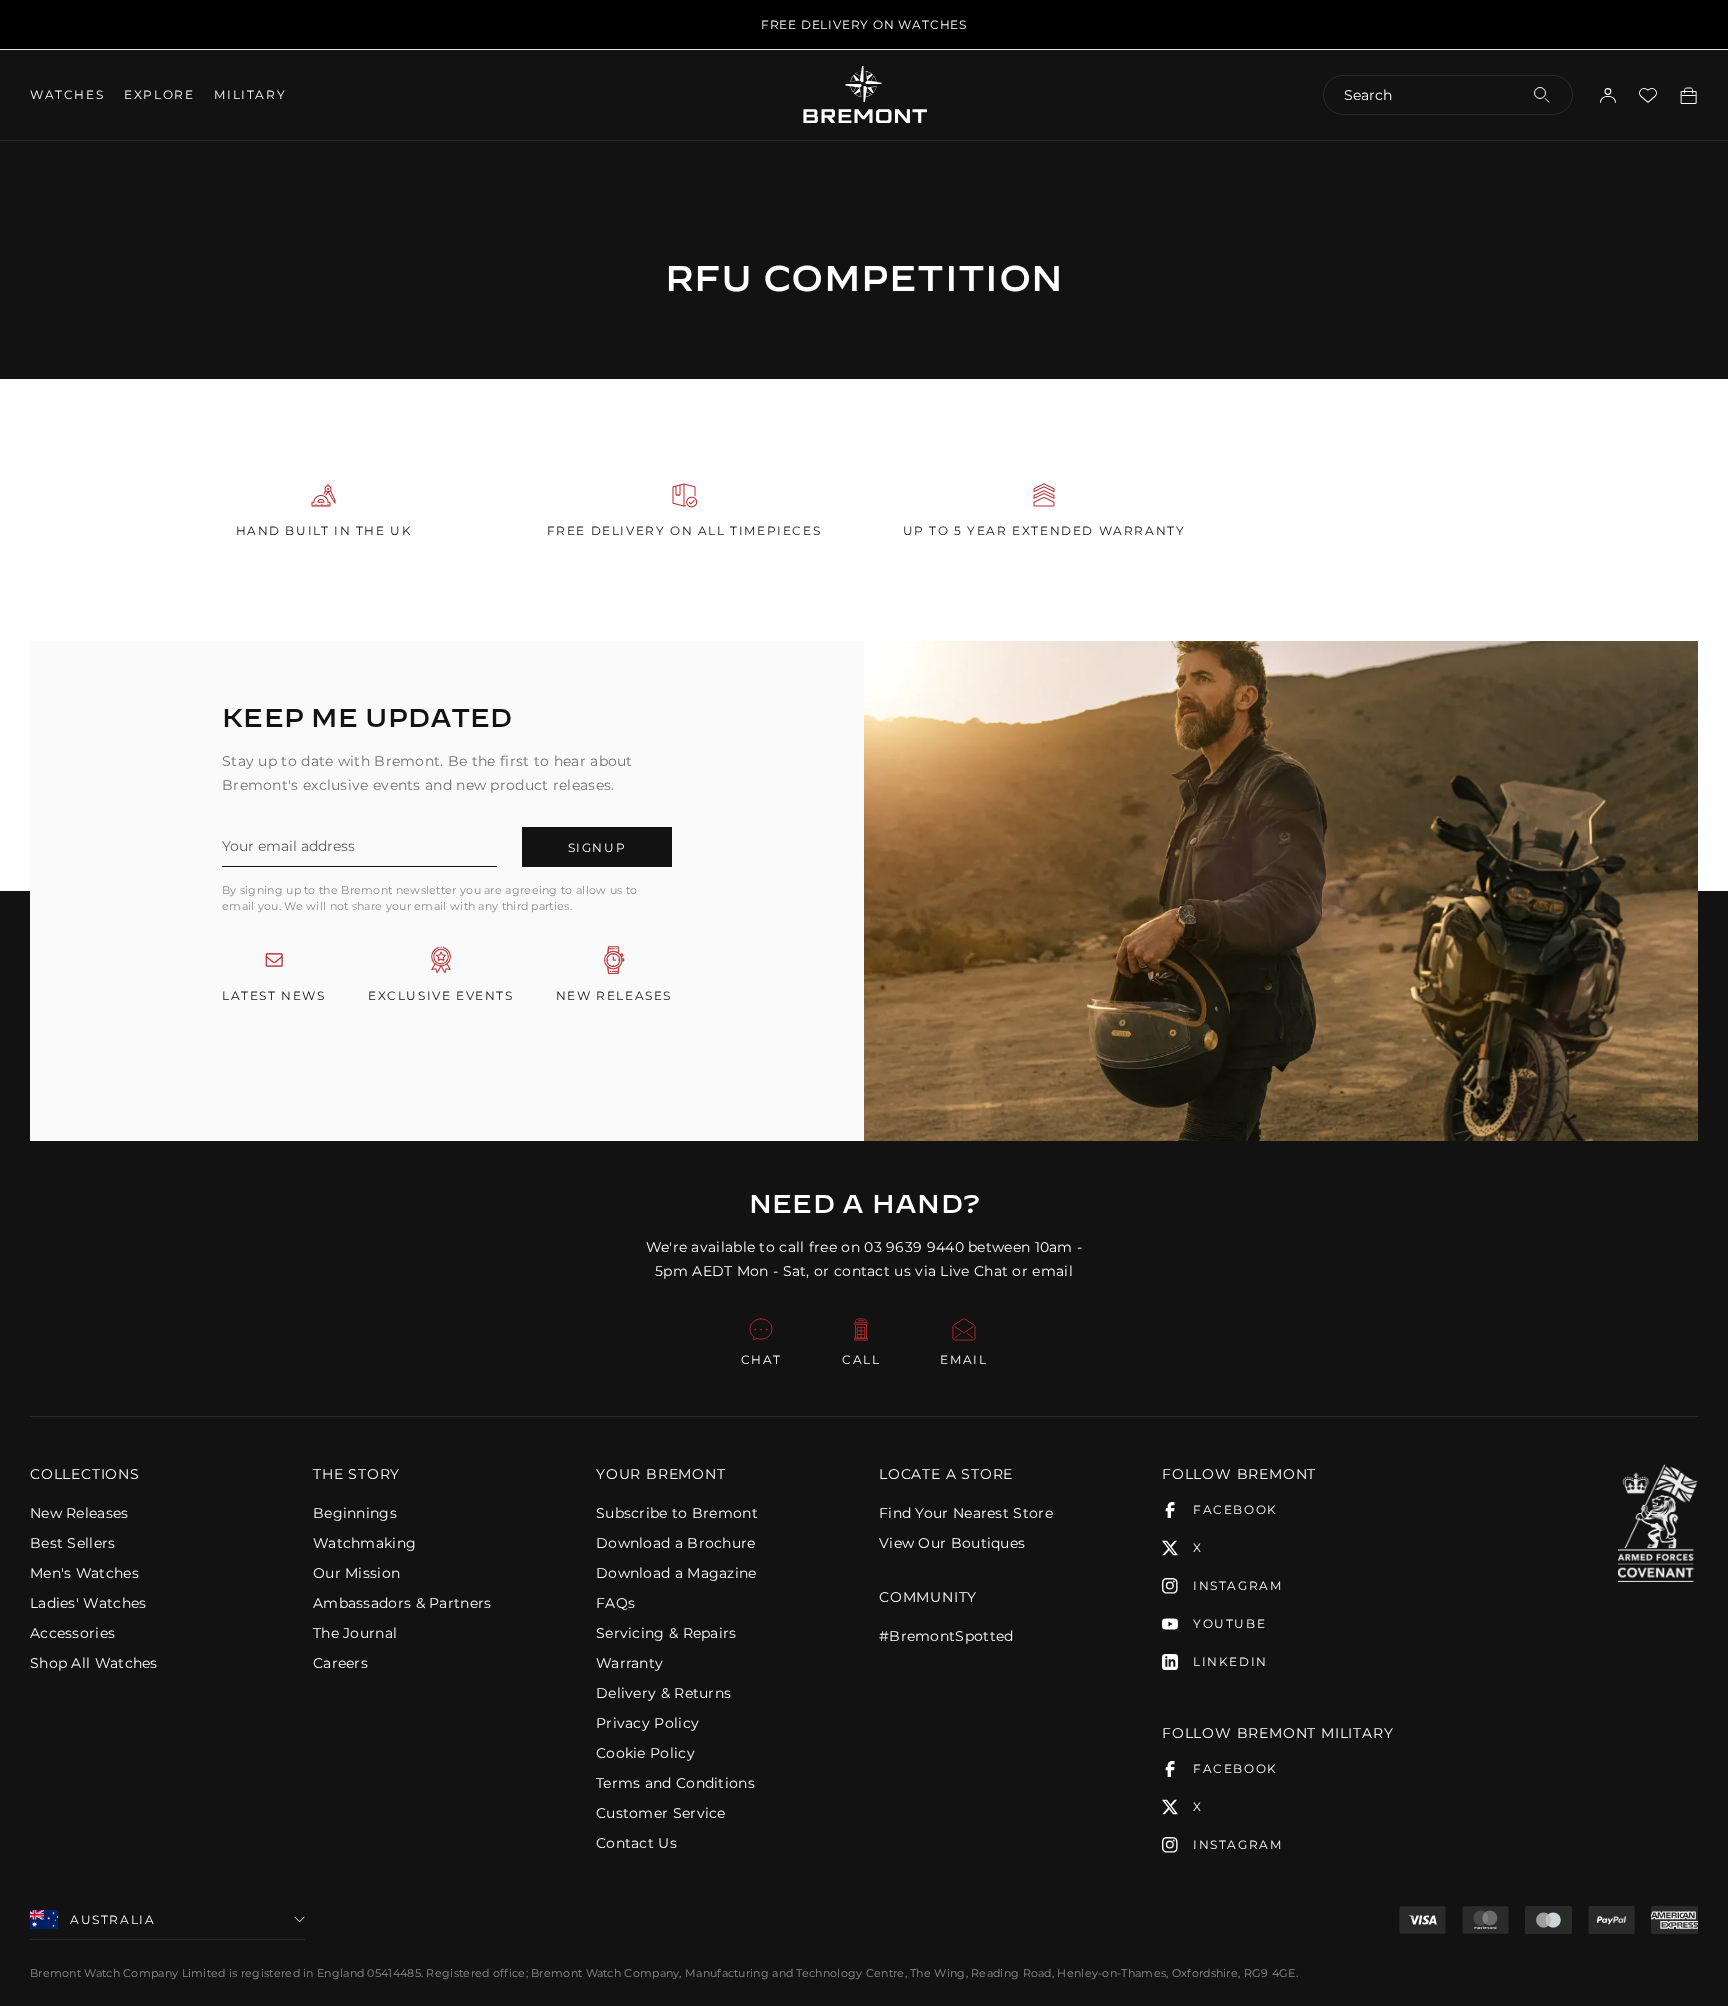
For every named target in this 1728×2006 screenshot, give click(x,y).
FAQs (615, 1603)
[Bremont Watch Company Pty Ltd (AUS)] (864, 94)
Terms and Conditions (675, 1783)
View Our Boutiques (952, 1543)
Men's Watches (84, 1573)
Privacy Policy (647, 1723)
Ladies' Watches (88, 1603)
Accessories (72, 1633)
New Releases (79, 1513)
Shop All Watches (94, 1663)
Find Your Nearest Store (966, 1513)
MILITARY (250, 94)
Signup (597, 847)
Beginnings (355, 1513)
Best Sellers (73, 1543)
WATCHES (67, 94)
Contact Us (636, 1843)
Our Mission (356, 1573)
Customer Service (661, 1813)
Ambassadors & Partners (402, 1603)
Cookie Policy (645, 1753)
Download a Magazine (676, 1573)
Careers (340, 1663)
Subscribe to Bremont (677, 1513)
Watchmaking (364, 1543)
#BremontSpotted (946, 1636)
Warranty (629, 1663)
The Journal (355, 1633)
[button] (156, 1474)
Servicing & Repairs (666, 1633)
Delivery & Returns (663, 1693)
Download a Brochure (676, 1543)
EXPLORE (159, 94)
